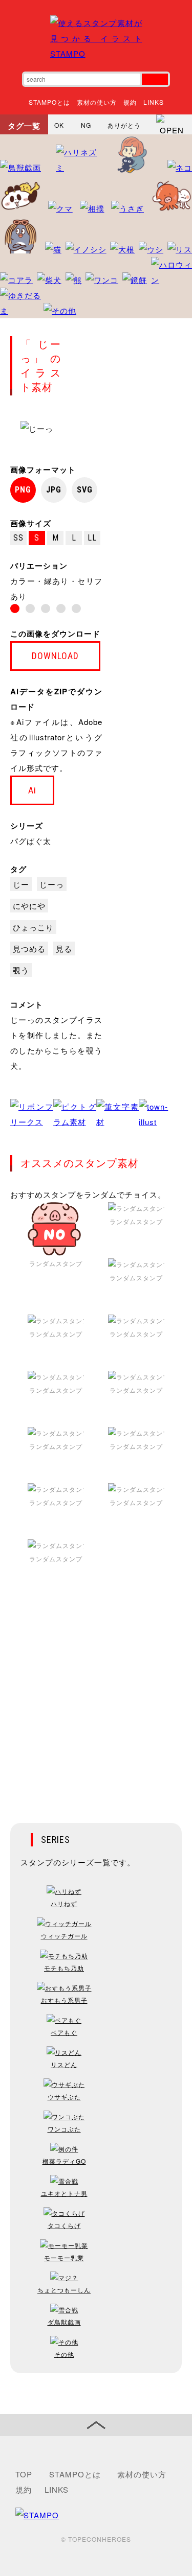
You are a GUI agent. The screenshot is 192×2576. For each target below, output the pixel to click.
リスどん (64, 2064)
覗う (21, 970)
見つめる (29, 949)
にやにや (29, 906)
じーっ (52, 884)
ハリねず (64, 1903)
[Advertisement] (96, 1702)
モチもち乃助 (64, 1968)
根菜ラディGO (64, 2161)
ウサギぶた (64, 2097)
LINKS (154, 102)
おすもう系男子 (64, 2000)
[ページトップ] (96, 2425)
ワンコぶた (64, 2129)
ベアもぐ (64, 2032)
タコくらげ (64, 2225)
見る (64, 949)
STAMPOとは (49, 102)
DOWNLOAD (55, 656)
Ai (32, 790)
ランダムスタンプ (56, 1263)
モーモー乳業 (64, 2257)
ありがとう (124, 125)
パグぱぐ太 (31, 841)
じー (21, 884)
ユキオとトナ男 (64, 2193)
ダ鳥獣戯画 (64, 2322)
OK (59, 125)
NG (86, 125)
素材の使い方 (97, 102)
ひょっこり (33, 927)
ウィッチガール (64, 1936)
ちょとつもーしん (64, 2290)
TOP (24, 2474)
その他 (64, 2354)
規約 (130, 102)
